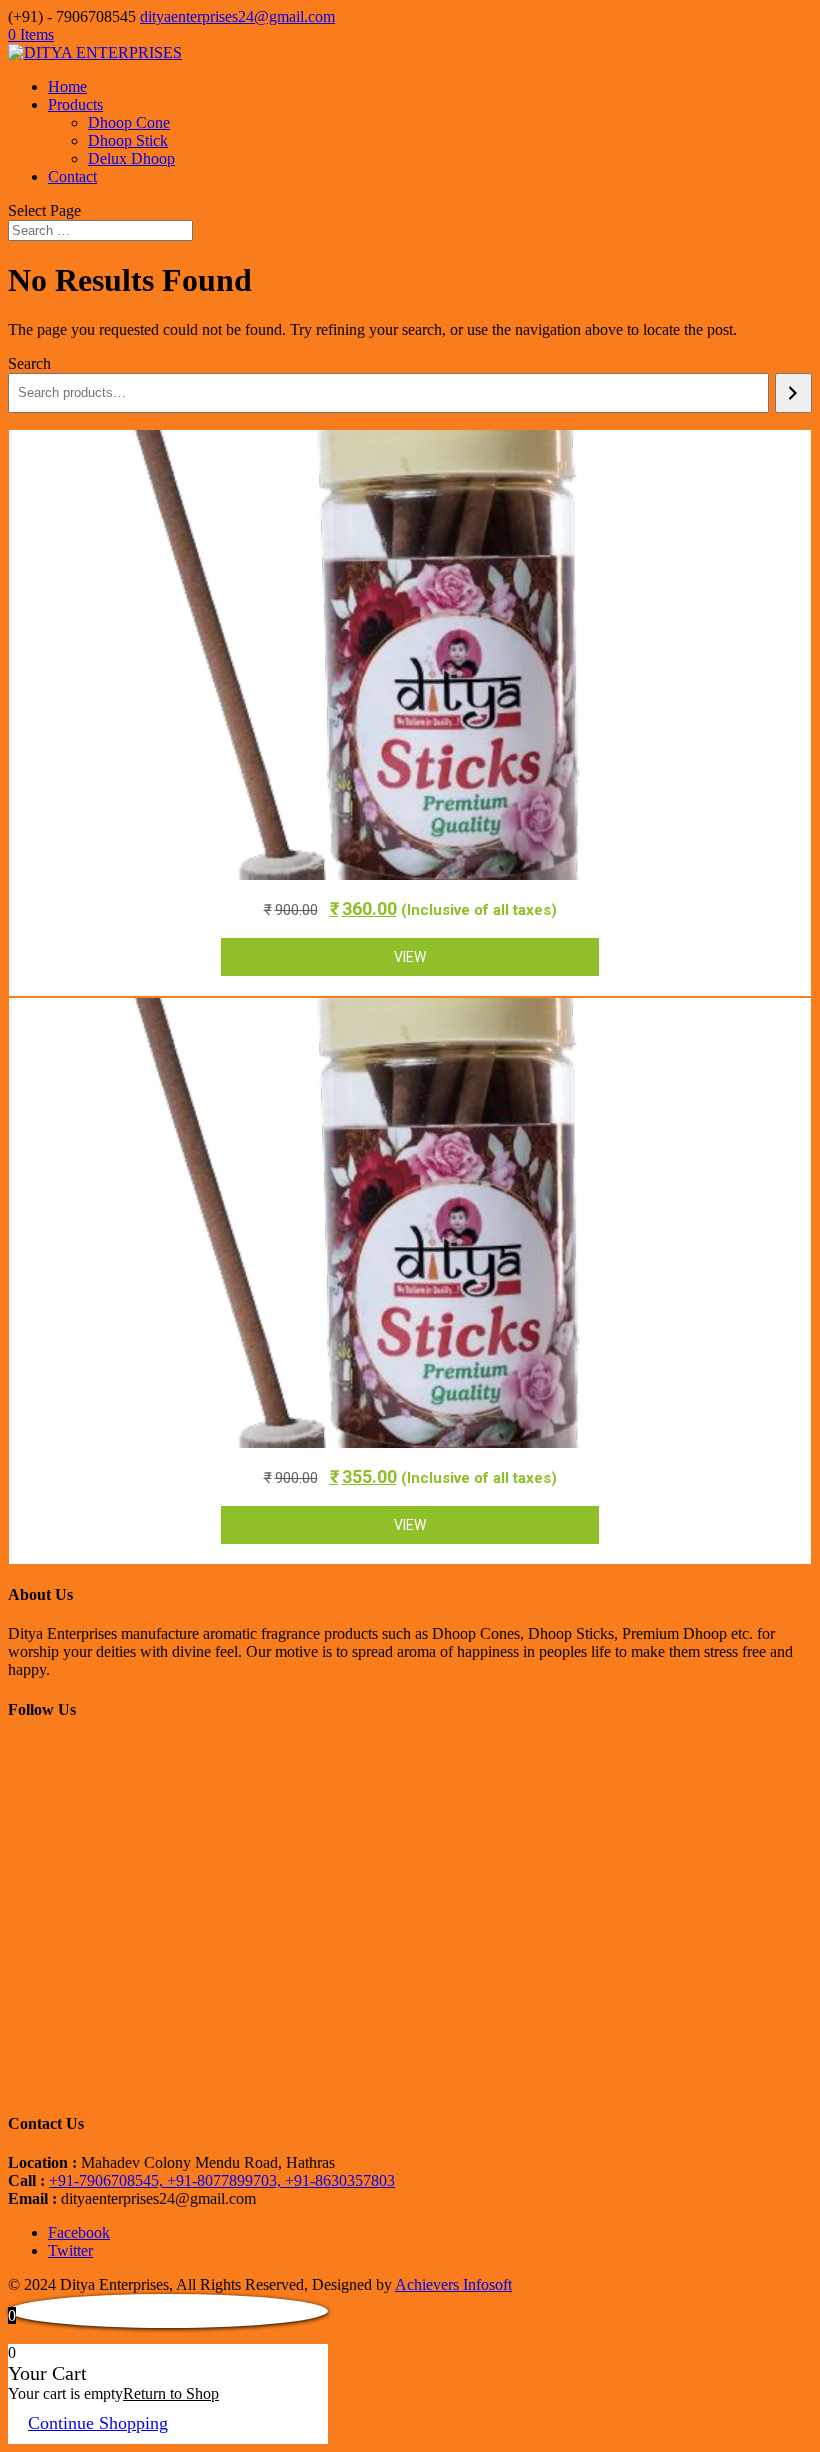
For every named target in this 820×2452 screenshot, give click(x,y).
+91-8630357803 (340, 2180)
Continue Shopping (98, 2423)
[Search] (793, 393)
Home (67, 86)
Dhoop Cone (129, 122)
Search (29, 363)
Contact (72, 176)
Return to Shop (171, 2393)
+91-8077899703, (226, 2180)
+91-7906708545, (108, 2180)
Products (75, 104)
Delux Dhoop (131, 158)
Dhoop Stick (128, 140)
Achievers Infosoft (453, 2284)
